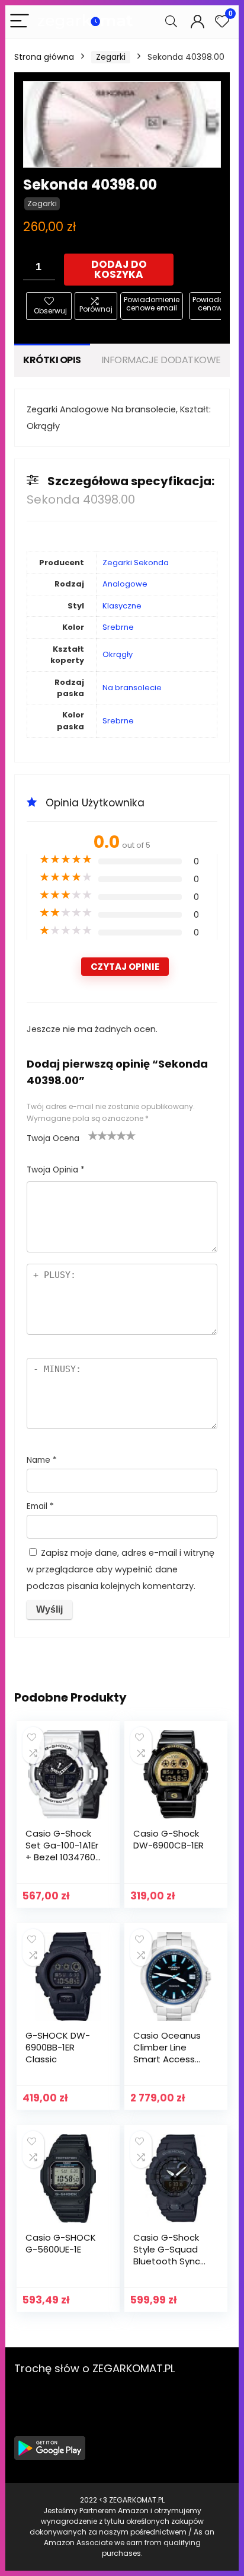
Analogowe (125, 584)
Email (40, 1506)
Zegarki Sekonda (136, 563)
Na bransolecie (132, 688)
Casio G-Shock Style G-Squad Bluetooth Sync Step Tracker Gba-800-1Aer (167, 2261)
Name (42, 1460)
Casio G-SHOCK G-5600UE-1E (61, 2243)
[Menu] (20, 22)
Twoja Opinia (56, 1170)
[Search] (171, 22)
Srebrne (118, 627)
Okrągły (118, 654)
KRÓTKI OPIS (52, 360)
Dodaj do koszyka (119, 269)
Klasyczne (122, 606)
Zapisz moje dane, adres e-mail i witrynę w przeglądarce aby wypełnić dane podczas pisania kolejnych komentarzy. (121, 1569)
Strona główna (44, 57)
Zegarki (111, 57)
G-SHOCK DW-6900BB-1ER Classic (58, 2047)
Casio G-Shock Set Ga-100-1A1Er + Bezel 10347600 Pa (63, 1851)
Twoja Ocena (53, 1138)
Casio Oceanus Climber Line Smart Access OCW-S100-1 (167, 2053)
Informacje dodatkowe (161, 360)
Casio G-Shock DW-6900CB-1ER (168, 1839)
